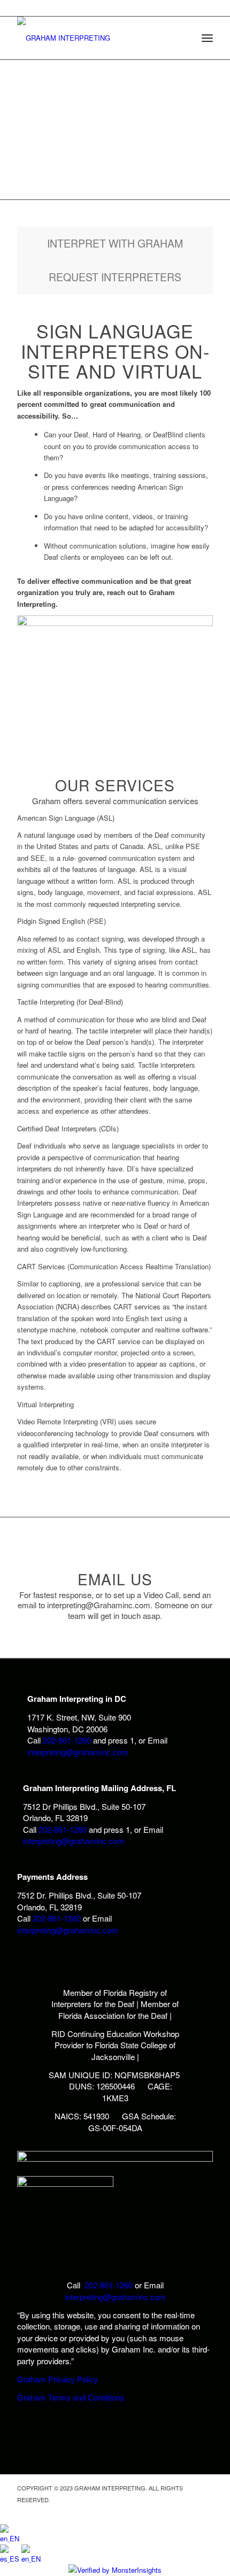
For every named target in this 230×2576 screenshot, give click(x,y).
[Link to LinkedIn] (189, 2511)
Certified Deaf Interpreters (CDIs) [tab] (68, 1128)
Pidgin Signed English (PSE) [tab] (62, 921)
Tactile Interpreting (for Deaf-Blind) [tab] (70, 1002)
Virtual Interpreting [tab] (45, 1404)
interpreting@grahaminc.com (78, 1752)
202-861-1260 (67, 1740)
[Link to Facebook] (205, 2511)
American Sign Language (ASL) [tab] (66, 818)
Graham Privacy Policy (58, 2379)
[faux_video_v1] (115, 623)
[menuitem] (207, 38)
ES (16, 2559)
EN (14, 2538)
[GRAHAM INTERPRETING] (95, 38)
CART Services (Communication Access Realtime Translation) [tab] (114, 1266)
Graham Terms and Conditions (71, 2397)
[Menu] (207, 38)
